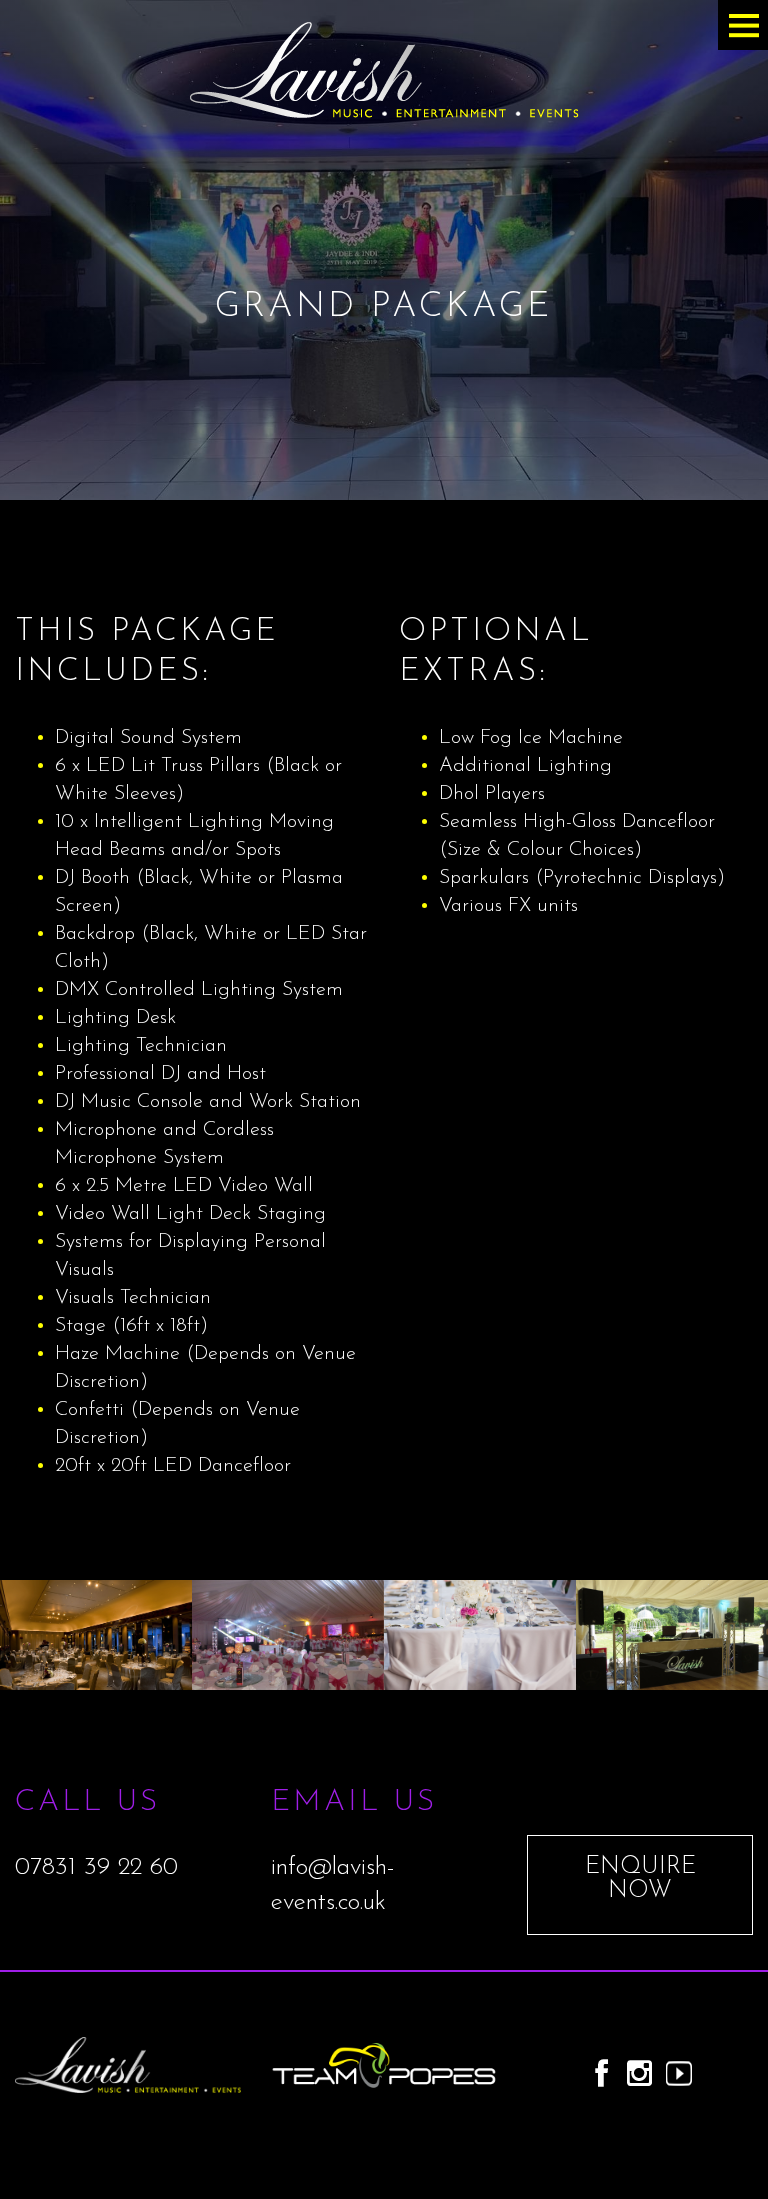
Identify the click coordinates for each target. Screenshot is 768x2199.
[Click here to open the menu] (743, 25)
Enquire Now (640, 1879)
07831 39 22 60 (96, 1867)
